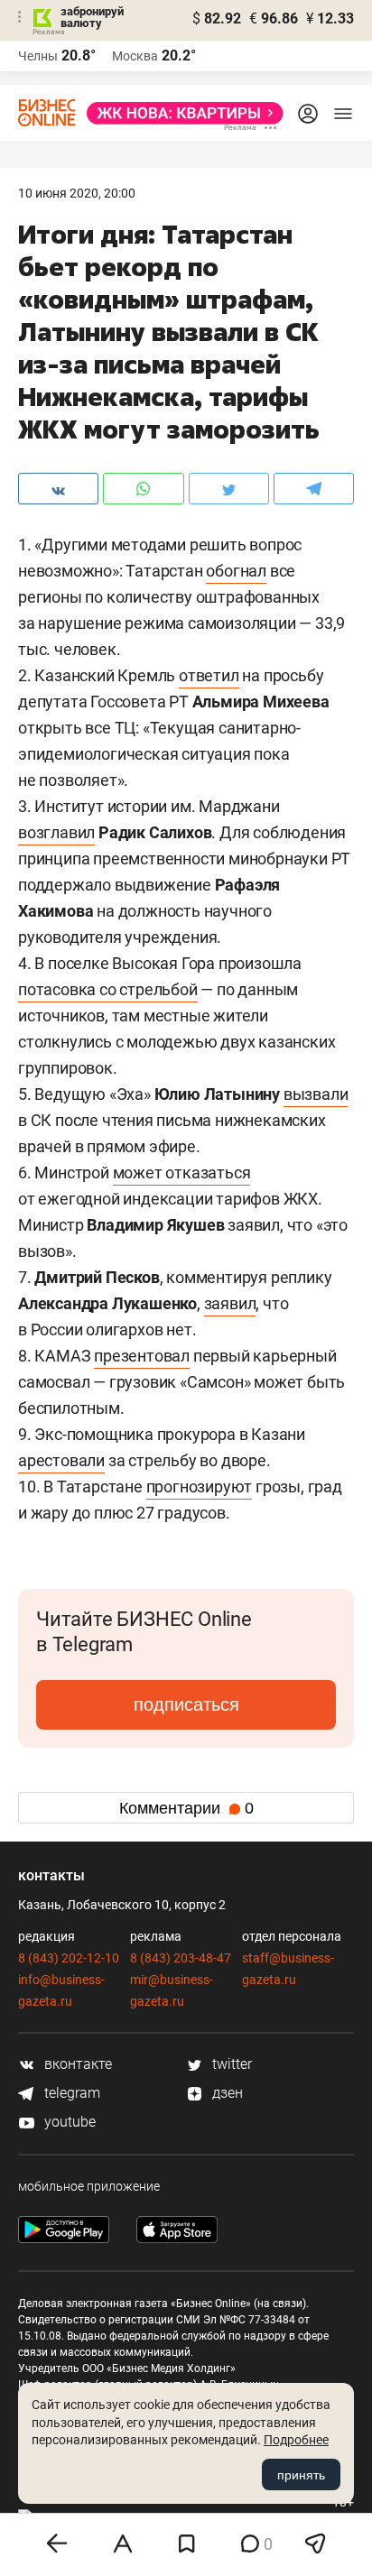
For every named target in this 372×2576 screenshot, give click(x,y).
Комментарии (186, 1808)
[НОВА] (180, 113)
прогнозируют (200, 1487)
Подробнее (296, 2440)
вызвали (316, 1094)
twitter (230, 2064)
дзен (226, 2093)
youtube (68, 2122)
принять (301, 2475)
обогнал (236, 571)
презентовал (142, 1356)
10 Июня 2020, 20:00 (77, 193)
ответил (209, 675)
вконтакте (76, 2064)
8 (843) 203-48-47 (181, 1958)
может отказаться (182, 1173)
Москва (135, 56)
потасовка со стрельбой (108, 989)
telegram (70, 2093)
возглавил (56, 832)
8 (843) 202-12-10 (69, 1958)
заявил (230, 1303)
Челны (38, 56)
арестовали (61, 1460)
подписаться (186, 1704)
